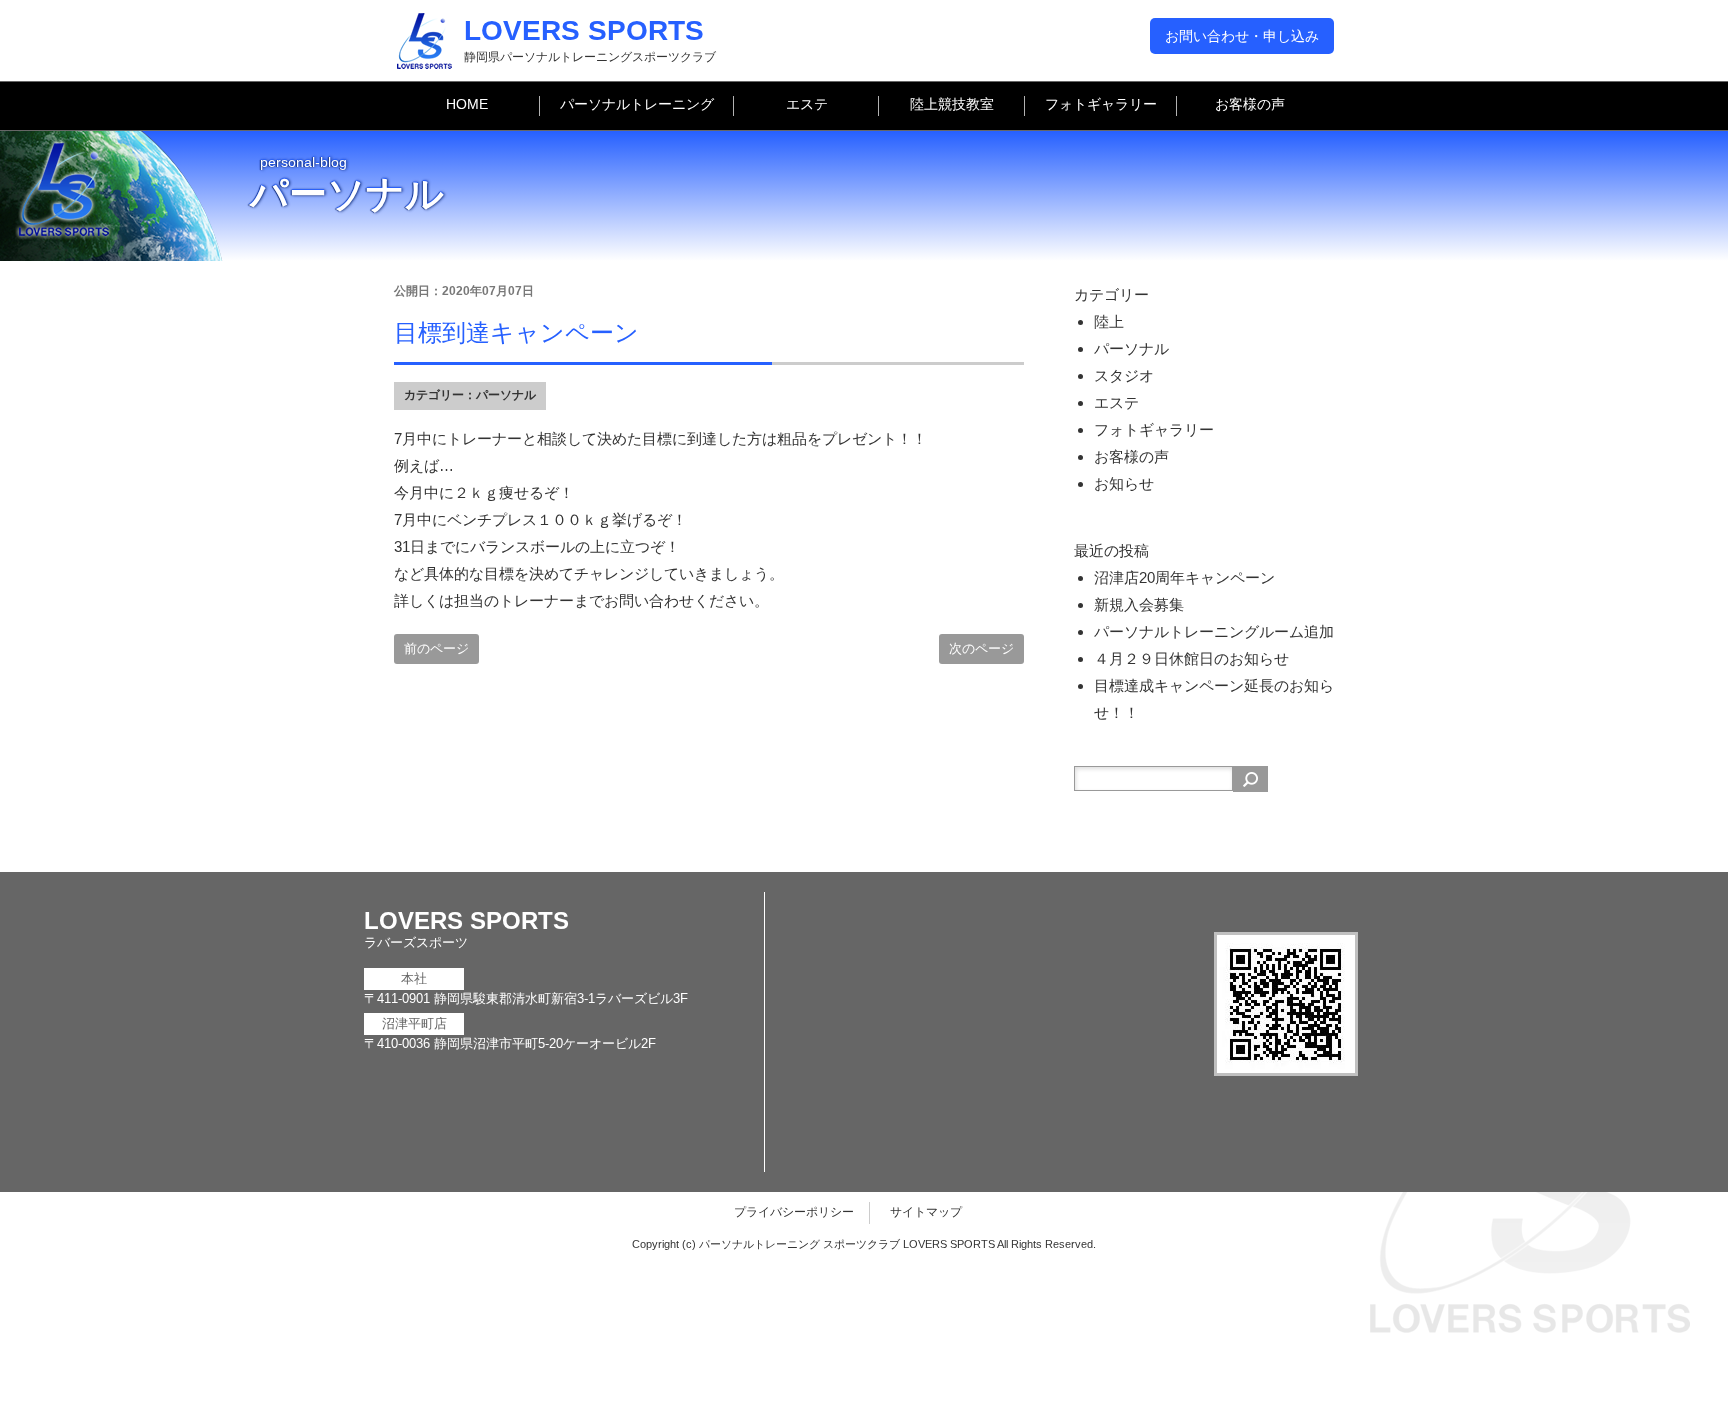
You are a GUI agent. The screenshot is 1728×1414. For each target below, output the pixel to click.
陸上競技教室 (952, 104)
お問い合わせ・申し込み (1242, 36)
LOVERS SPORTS (584, 30)
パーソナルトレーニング (637, 104)
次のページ (981, 648)
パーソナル (506, 395)
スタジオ (1124, 375)
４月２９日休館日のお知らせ (1191, 658)
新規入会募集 (1139, 604)
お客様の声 (1250, 104)
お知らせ (1124, 483)
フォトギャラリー (1101, 104)
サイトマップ (926, 1212)
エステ (807, 104)
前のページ (436, 648)
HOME (467, 104)
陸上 (1109, 321)
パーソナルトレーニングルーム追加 (1214, 631)
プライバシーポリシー (794, 1212)
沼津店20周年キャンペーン (1184, 577)
